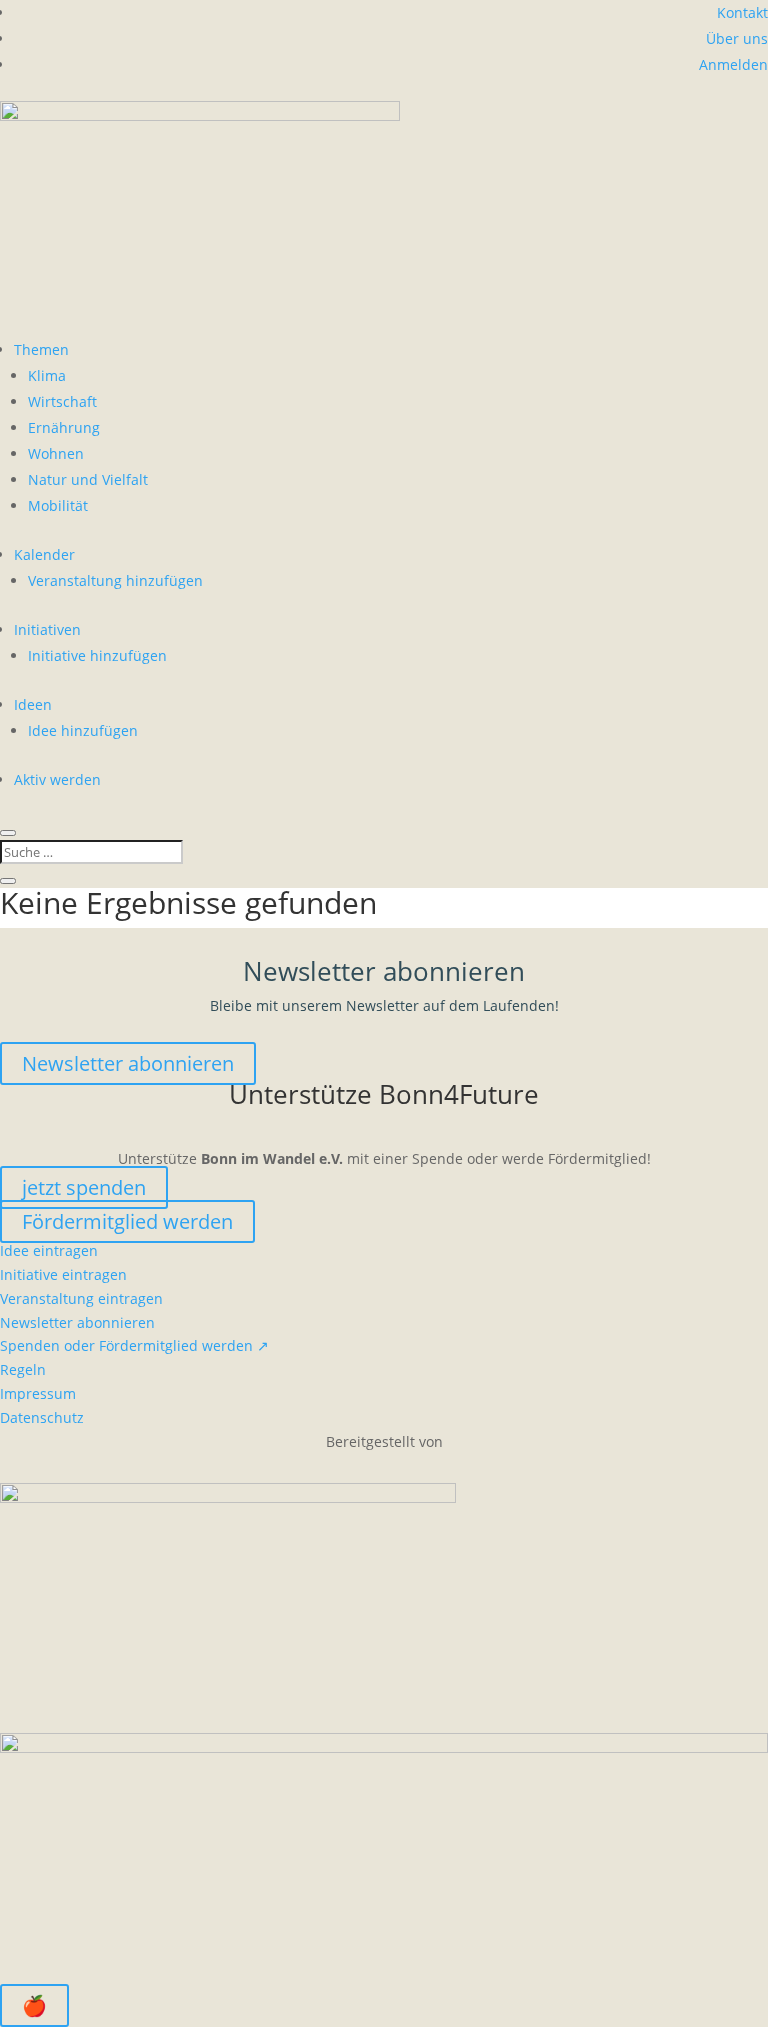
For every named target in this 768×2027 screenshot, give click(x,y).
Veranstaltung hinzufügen (115, 580)
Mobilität (58, 505)
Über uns (737, 38)
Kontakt (742, 12)
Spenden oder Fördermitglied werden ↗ (134, 1345)
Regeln (23, 1369)
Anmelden (733, 64)
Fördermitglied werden (127, 1221)
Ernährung (64, 427)
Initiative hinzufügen (97, 655)
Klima (47, 375)
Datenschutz (42, 1417)
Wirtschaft (62, 401)
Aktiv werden (57, 779)
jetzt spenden (84, 1187)
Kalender (44, 554)
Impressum (38, 1393)
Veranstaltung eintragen (81, 1298)
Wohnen (56, 453)
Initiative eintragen (63, 1274)
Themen (41, 349)
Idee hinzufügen (83, 730)
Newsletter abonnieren (128, 1063)
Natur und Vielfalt (88, 479)
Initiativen (47, 629)
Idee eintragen (49, 1250)
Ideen (33, 704)
